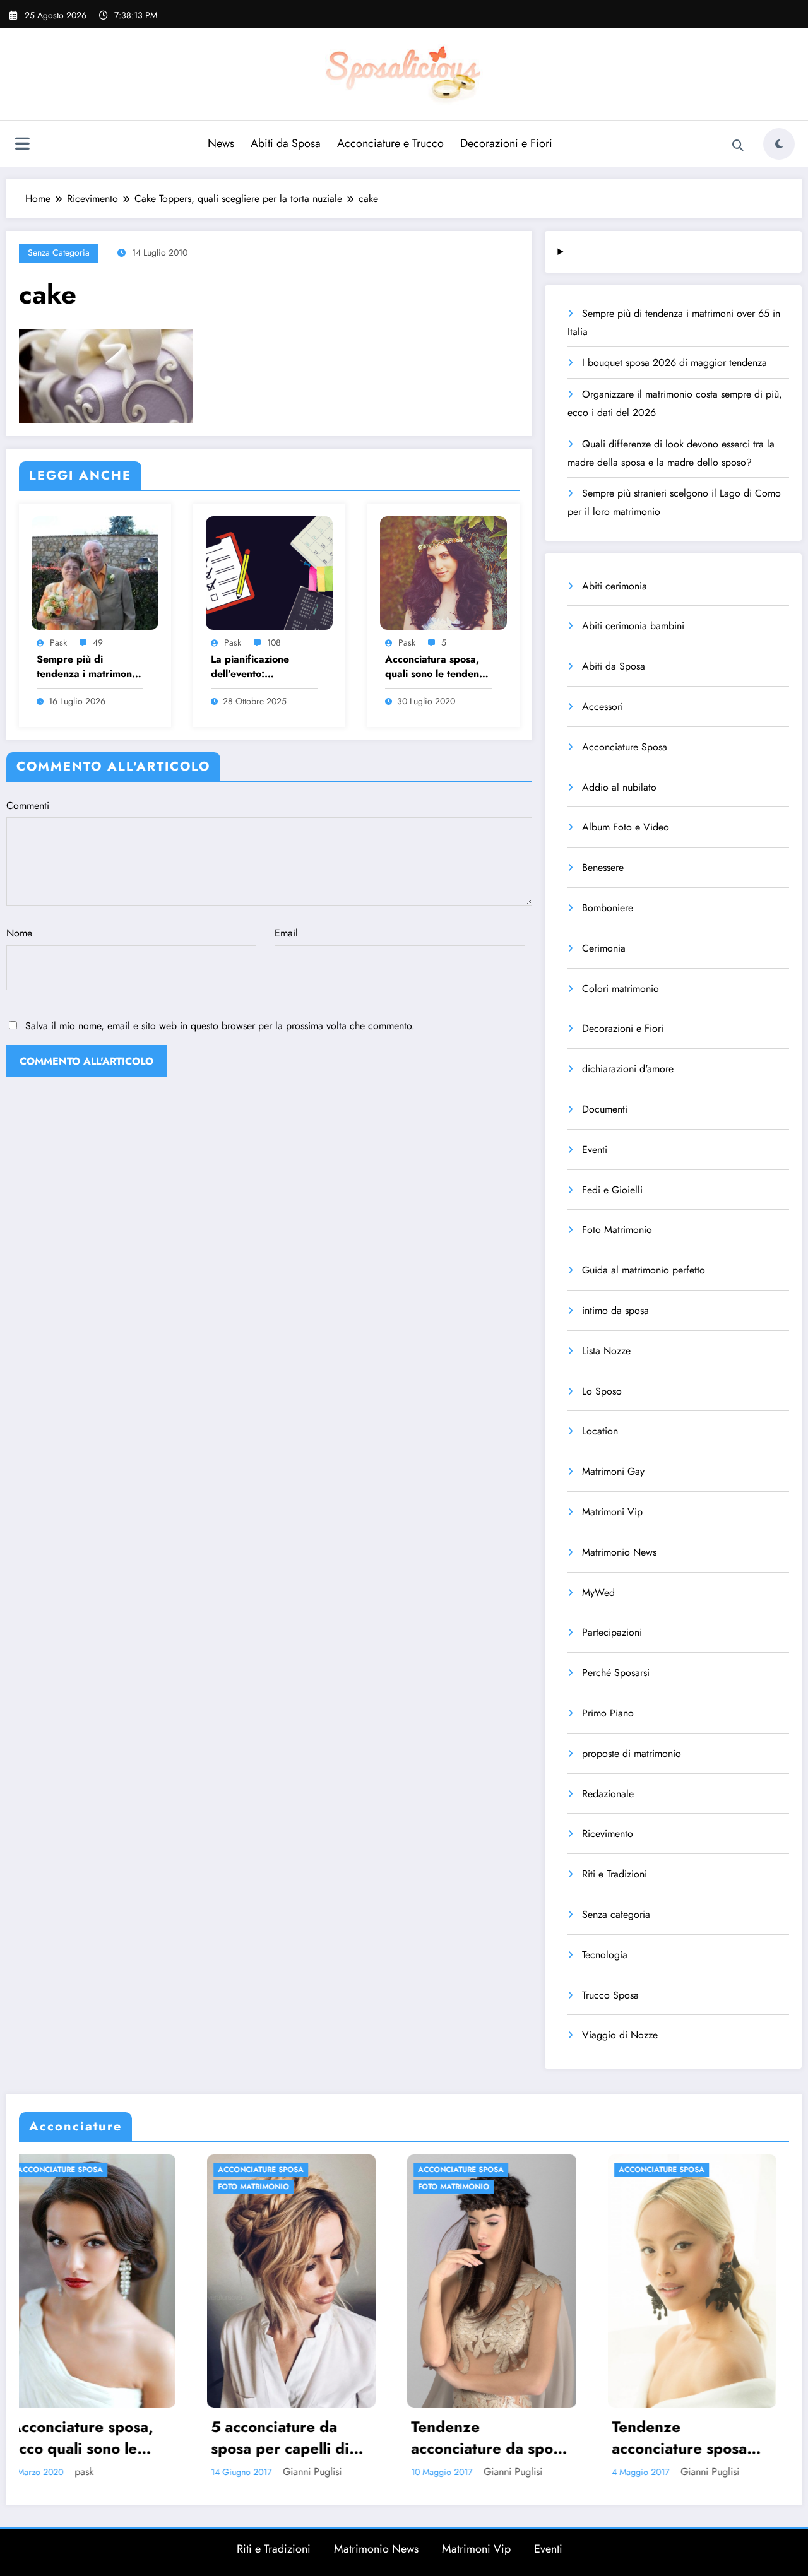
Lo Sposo (602, 1391)
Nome (19, 933)
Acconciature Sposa (625, 747)
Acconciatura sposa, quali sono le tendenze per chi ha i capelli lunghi (437, 667)
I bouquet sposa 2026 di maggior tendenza (674, 363)
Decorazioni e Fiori (506, 143)
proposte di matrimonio (632, 1753)
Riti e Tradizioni (615, 1874)
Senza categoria (59, 252)
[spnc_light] (779, 144)
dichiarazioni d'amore (628, 1069)
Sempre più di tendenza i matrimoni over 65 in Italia (86, 667)
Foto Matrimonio (617, 1230)
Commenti (28, 806)
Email (286, 933)
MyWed (598, 1592)
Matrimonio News (619, 1552)
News (221, 143)
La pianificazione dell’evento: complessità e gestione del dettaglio (263, 667)
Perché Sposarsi (616, 1673)
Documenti (605, 1109)
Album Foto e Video (626, 827)
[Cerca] (738, 146)
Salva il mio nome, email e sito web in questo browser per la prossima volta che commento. (220, 1026)
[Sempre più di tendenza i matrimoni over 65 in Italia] (95, 571)
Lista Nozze (606, 1351)
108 (274, 642)
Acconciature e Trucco (390, 143)
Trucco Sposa (610, 1995)
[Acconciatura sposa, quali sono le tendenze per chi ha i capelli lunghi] (443, 571)
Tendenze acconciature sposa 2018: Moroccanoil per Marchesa (467, 2437)
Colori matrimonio (621, 989)
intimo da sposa (615, 1310)
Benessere (603, 867)
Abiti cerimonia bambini (633, 626)
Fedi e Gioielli (612, 1190)
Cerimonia (604, 948)
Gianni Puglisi (100, 2472)
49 (98, 642)
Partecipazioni (612, 1632)
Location (600, 1431)
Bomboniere (608, 908)
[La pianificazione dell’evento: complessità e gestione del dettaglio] (269, 571)
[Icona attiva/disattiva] (22, 145)
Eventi (595, 1149)
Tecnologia (605, 1955)
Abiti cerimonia (615, 586)
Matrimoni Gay (613, 1471)
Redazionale (608, 1794)
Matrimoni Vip (612, 1512)
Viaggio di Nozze (620, 2035)
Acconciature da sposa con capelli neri (680, 2437)
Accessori (603, 706)
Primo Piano (608, 1713)
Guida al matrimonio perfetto (644, 1270)
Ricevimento (608, 1834)
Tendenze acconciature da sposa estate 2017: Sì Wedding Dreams (278, 2437)
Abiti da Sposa (286, 143)
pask (58, 642)
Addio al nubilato (619, 787)
